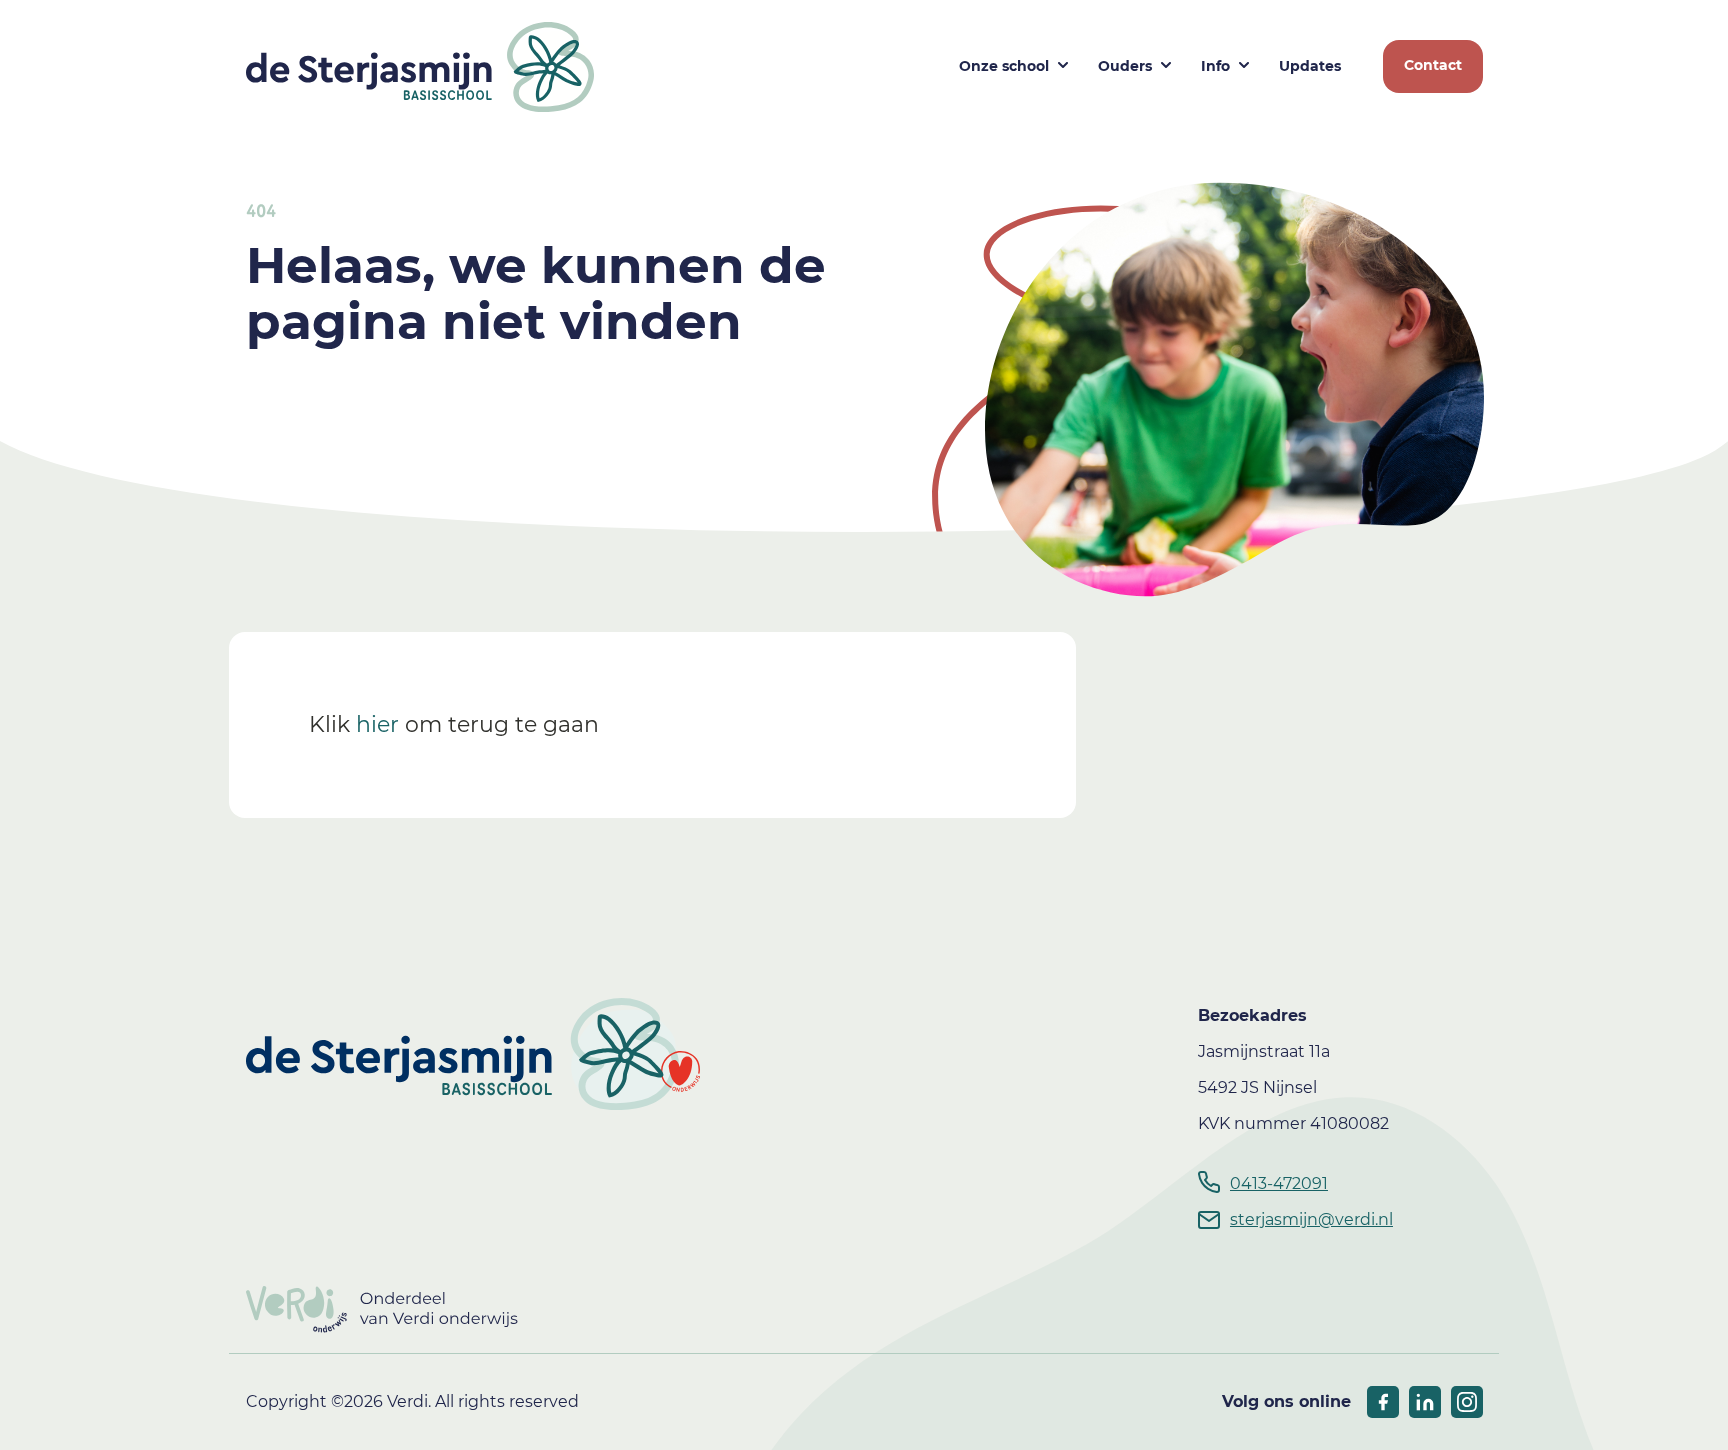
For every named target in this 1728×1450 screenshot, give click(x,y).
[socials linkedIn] (1425, 1402)
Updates (1310, 66)
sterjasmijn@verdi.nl (1311, 1219)
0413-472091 (1279, 1183)
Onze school (1004, 66)
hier (377, 724)
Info (1215, 66)
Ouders (1125, 66)
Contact (1433, 65)
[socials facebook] (1383, 1402)
